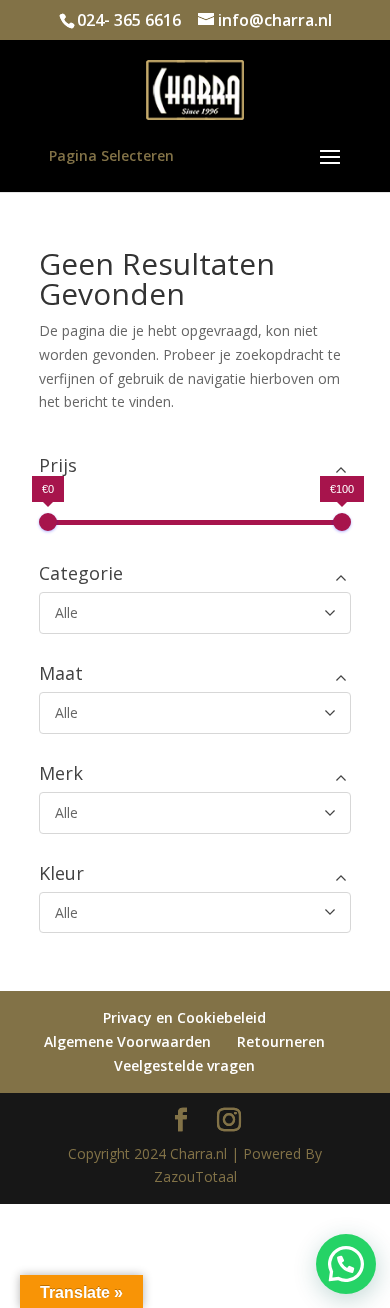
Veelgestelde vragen (184, 1065)
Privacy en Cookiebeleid (184, 1017)
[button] (346, 1264)
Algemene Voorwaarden (127, 1041)
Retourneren (281, 1041)
